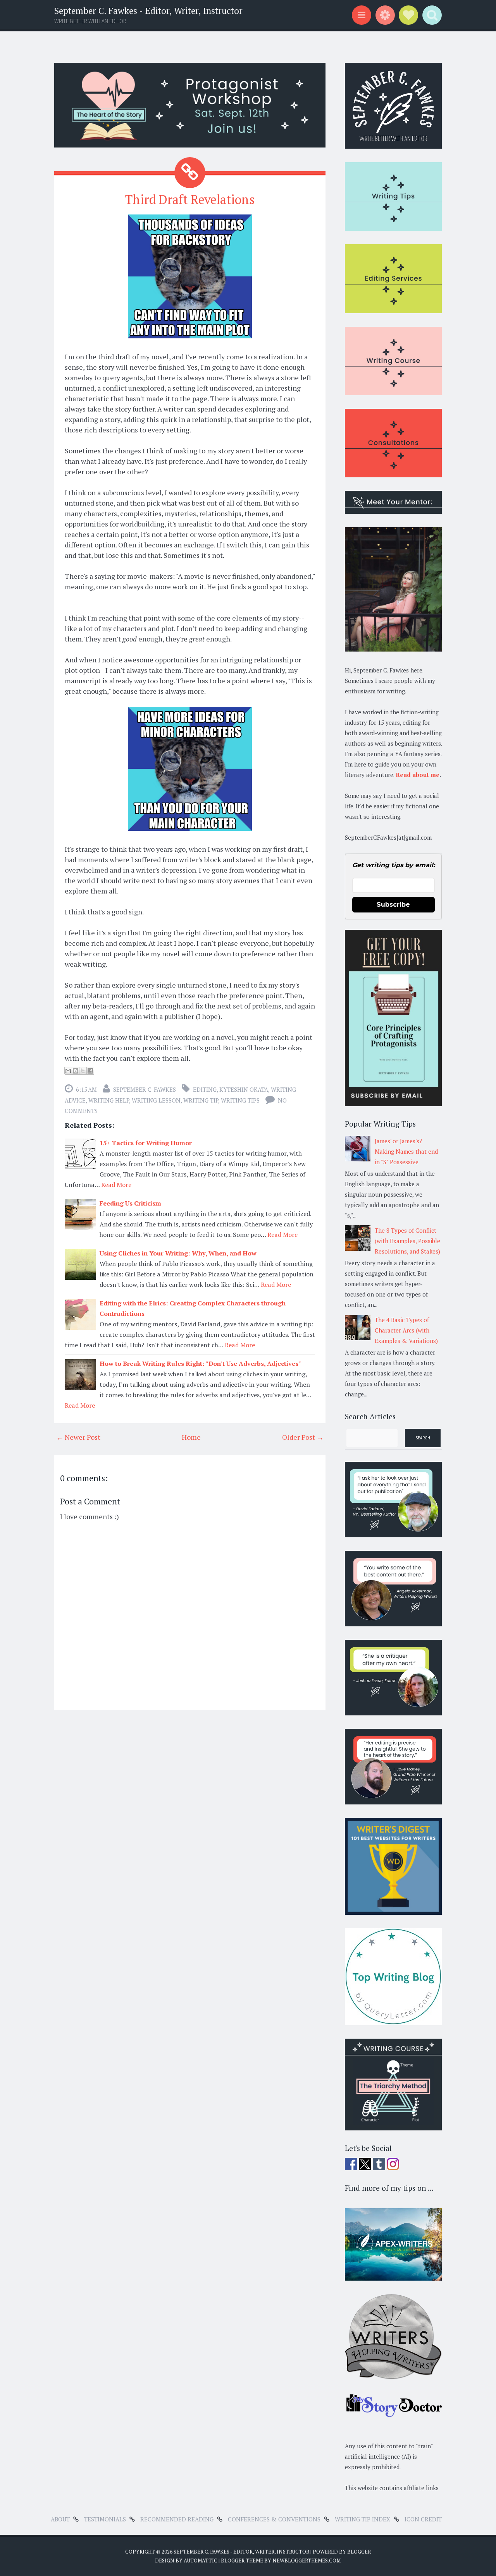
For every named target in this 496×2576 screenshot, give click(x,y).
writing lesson (156, 1100)
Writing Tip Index (363, 2519)
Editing (205, 1089)
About (60, 2519)
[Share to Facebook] (90, 1071)
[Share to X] (83, 1071)
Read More (116, 1185)
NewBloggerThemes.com (307, 2561)
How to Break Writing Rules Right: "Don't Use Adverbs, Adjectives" (200, 1363)
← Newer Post (78, 1437)
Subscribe (393, 905)
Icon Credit (423, 2519)
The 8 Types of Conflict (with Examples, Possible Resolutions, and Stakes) (407, 1241)
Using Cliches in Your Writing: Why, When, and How (178, 1253)
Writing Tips (240, 1100)
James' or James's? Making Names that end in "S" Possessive (406, 1151)
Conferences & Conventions (274, 2519)
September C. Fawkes (145, 1089)
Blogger (359, 2552)
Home (191, 1437)
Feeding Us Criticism (130, 1203)
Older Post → (303, 1437)
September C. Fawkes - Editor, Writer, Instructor (148, 11)
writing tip (201, 1100)
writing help (109, 1100)
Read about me (418, 775)
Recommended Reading (177, 2519)
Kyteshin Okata (244, 1089)
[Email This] (68, 1071)
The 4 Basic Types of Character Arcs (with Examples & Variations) (406, 1330)
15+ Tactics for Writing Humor (146, 1143)
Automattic (201, 2561)
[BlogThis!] (76, 1071)
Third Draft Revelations (190, 199)
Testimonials (105, 2519)
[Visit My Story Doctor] (393, 2415)
